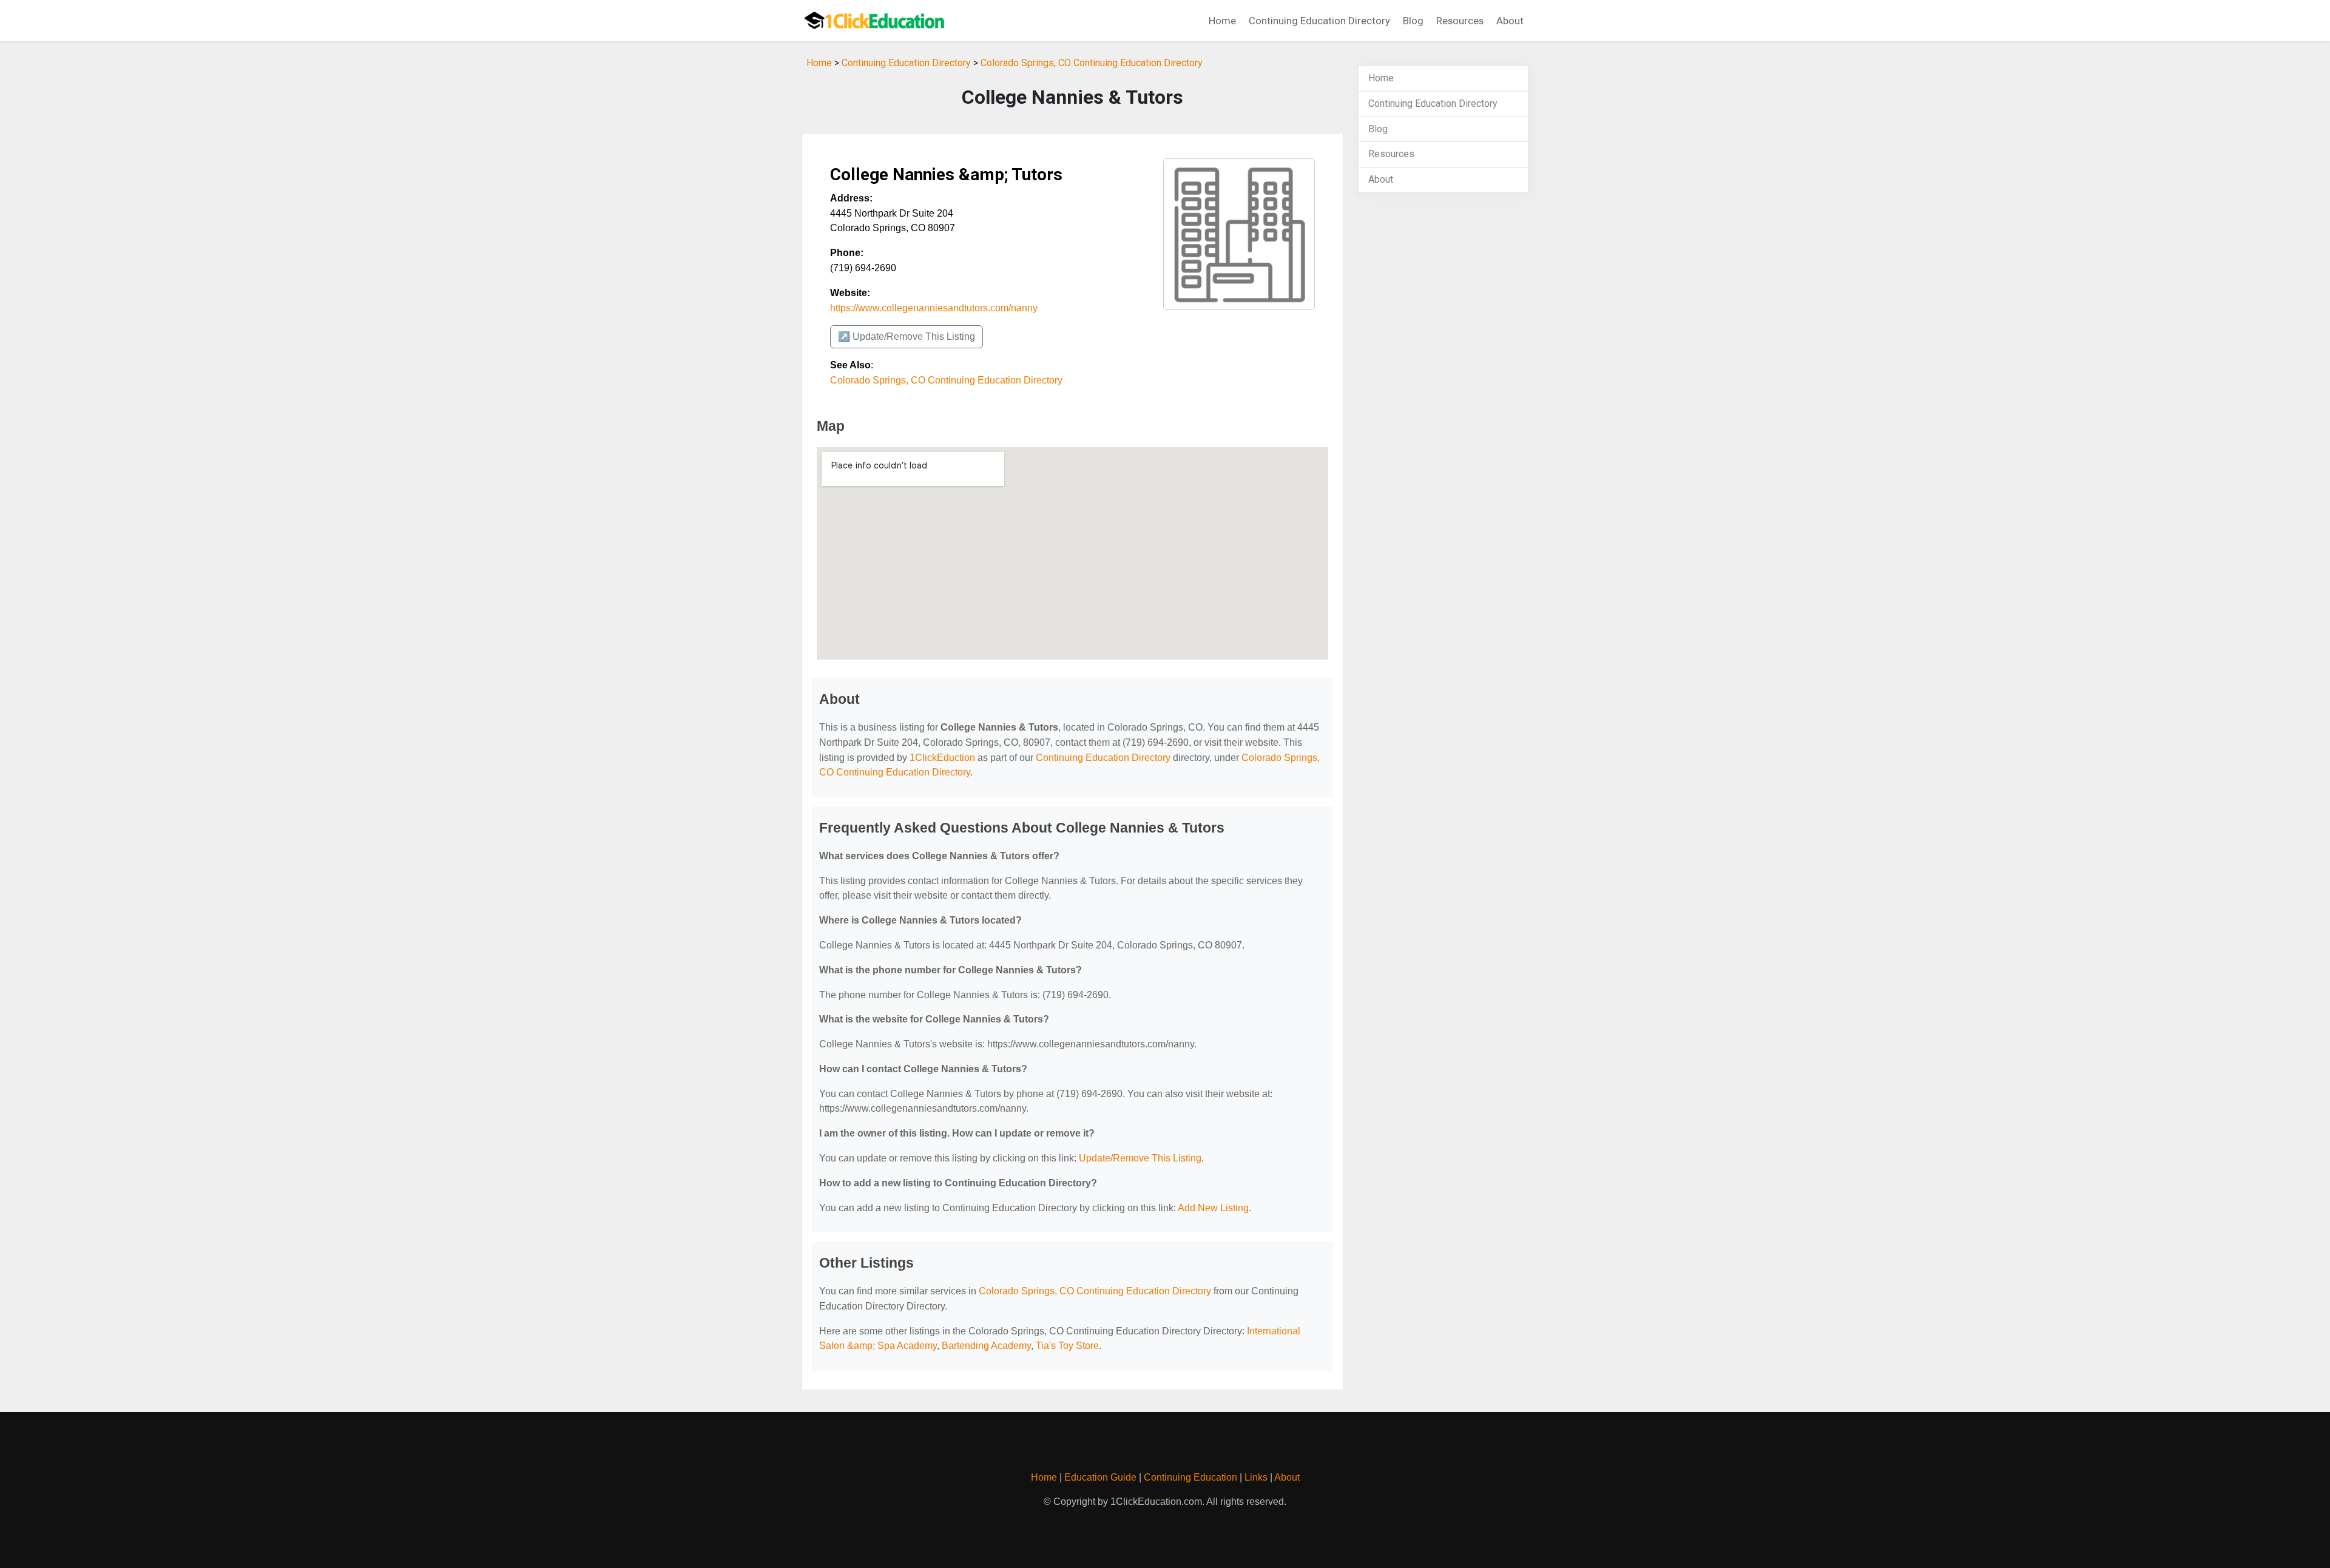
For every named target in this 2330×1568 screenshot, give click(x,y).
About (1510, 21)
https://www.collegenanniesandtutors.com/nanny (934, 308)
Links (1256, 1477)
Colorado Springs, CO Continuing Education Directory (1092, 63)
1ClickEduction (942, 758)
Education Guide (1100, 1477)
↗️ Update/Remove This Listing (907, 336)
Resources (1460, 21)
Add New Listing (1213, 1208)
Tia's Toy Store (1067, 1346)
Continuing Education (1190, 1477)
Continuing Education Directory (1319, 21)
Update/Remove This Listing (1140, 1158)
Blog (1413, 21)
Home (1222, 21)
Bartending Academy (986, 1346)
